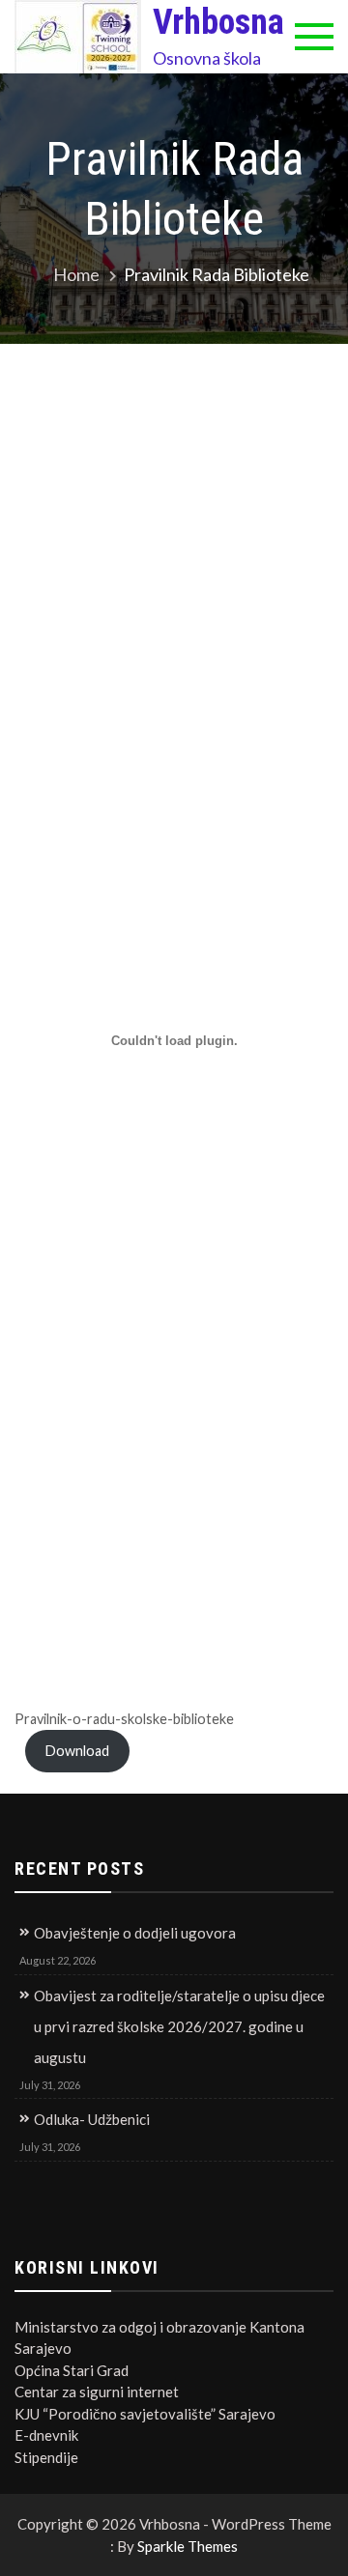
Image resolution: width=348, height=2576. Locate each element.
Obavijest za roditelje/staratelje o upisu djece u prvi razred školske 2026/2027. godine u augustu (179, 2026)
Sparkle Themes (188, 2546)
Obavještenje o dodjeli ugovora (135, 1933)
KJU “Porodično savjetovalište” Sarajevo (145, 2414)
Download (77, 1751)
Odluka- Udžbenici (92, 2119)
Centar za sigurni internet (97, 2392)
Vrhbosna (218, 22)
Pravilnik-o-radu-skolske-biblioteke (124, 1719)
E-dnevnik (46, 2435)
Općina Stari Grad (72, 2370)
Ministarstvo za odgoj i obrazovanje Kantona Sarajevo (159, 2338)
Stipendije (46, 2457)
